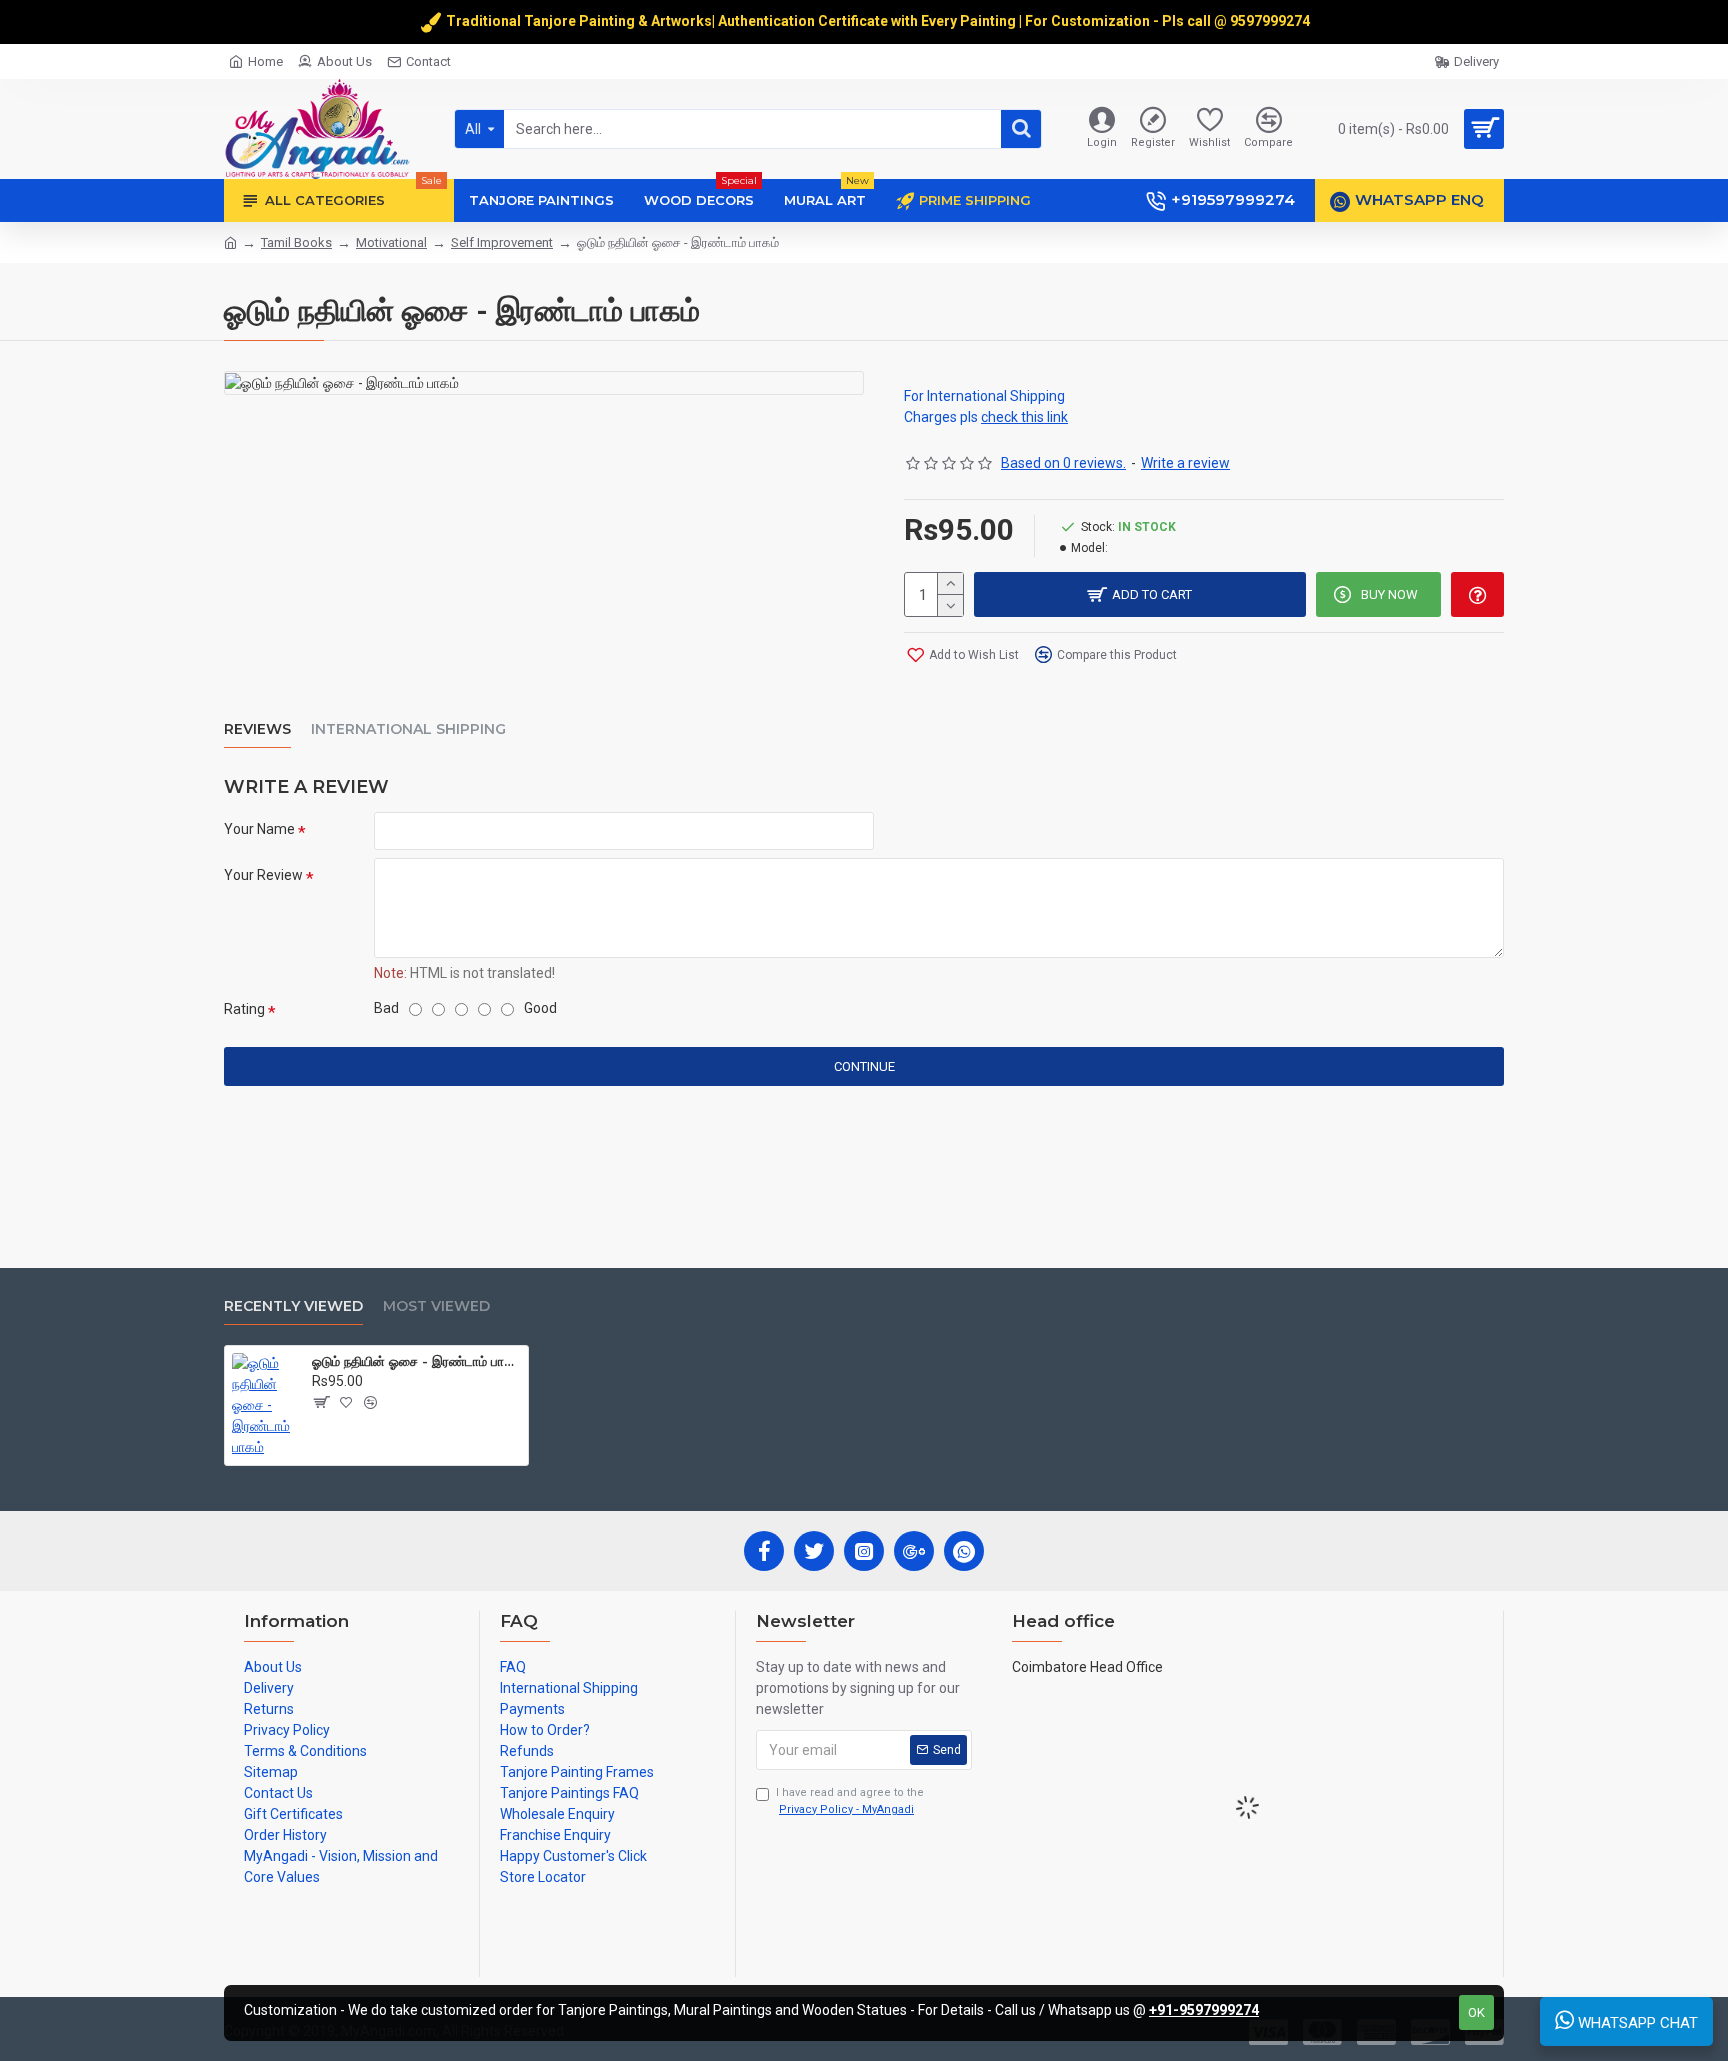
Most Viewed (436, 1306)
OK (1476, 2012)
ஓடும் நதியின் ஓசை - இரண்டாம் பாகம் (416, 1361)
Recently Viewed (293, 1306)
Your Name (259, 829)
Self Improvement (502, 242)
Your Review (263, 875)
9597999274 (1271, 21)
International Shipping (408, 729)
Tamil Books (296, 242)
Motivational (391, 242)
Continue (864, 1066)
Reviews (257, 729)
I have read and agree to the (850, 1801)
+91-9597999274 (1204, 2010)
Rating (244, 1009)
